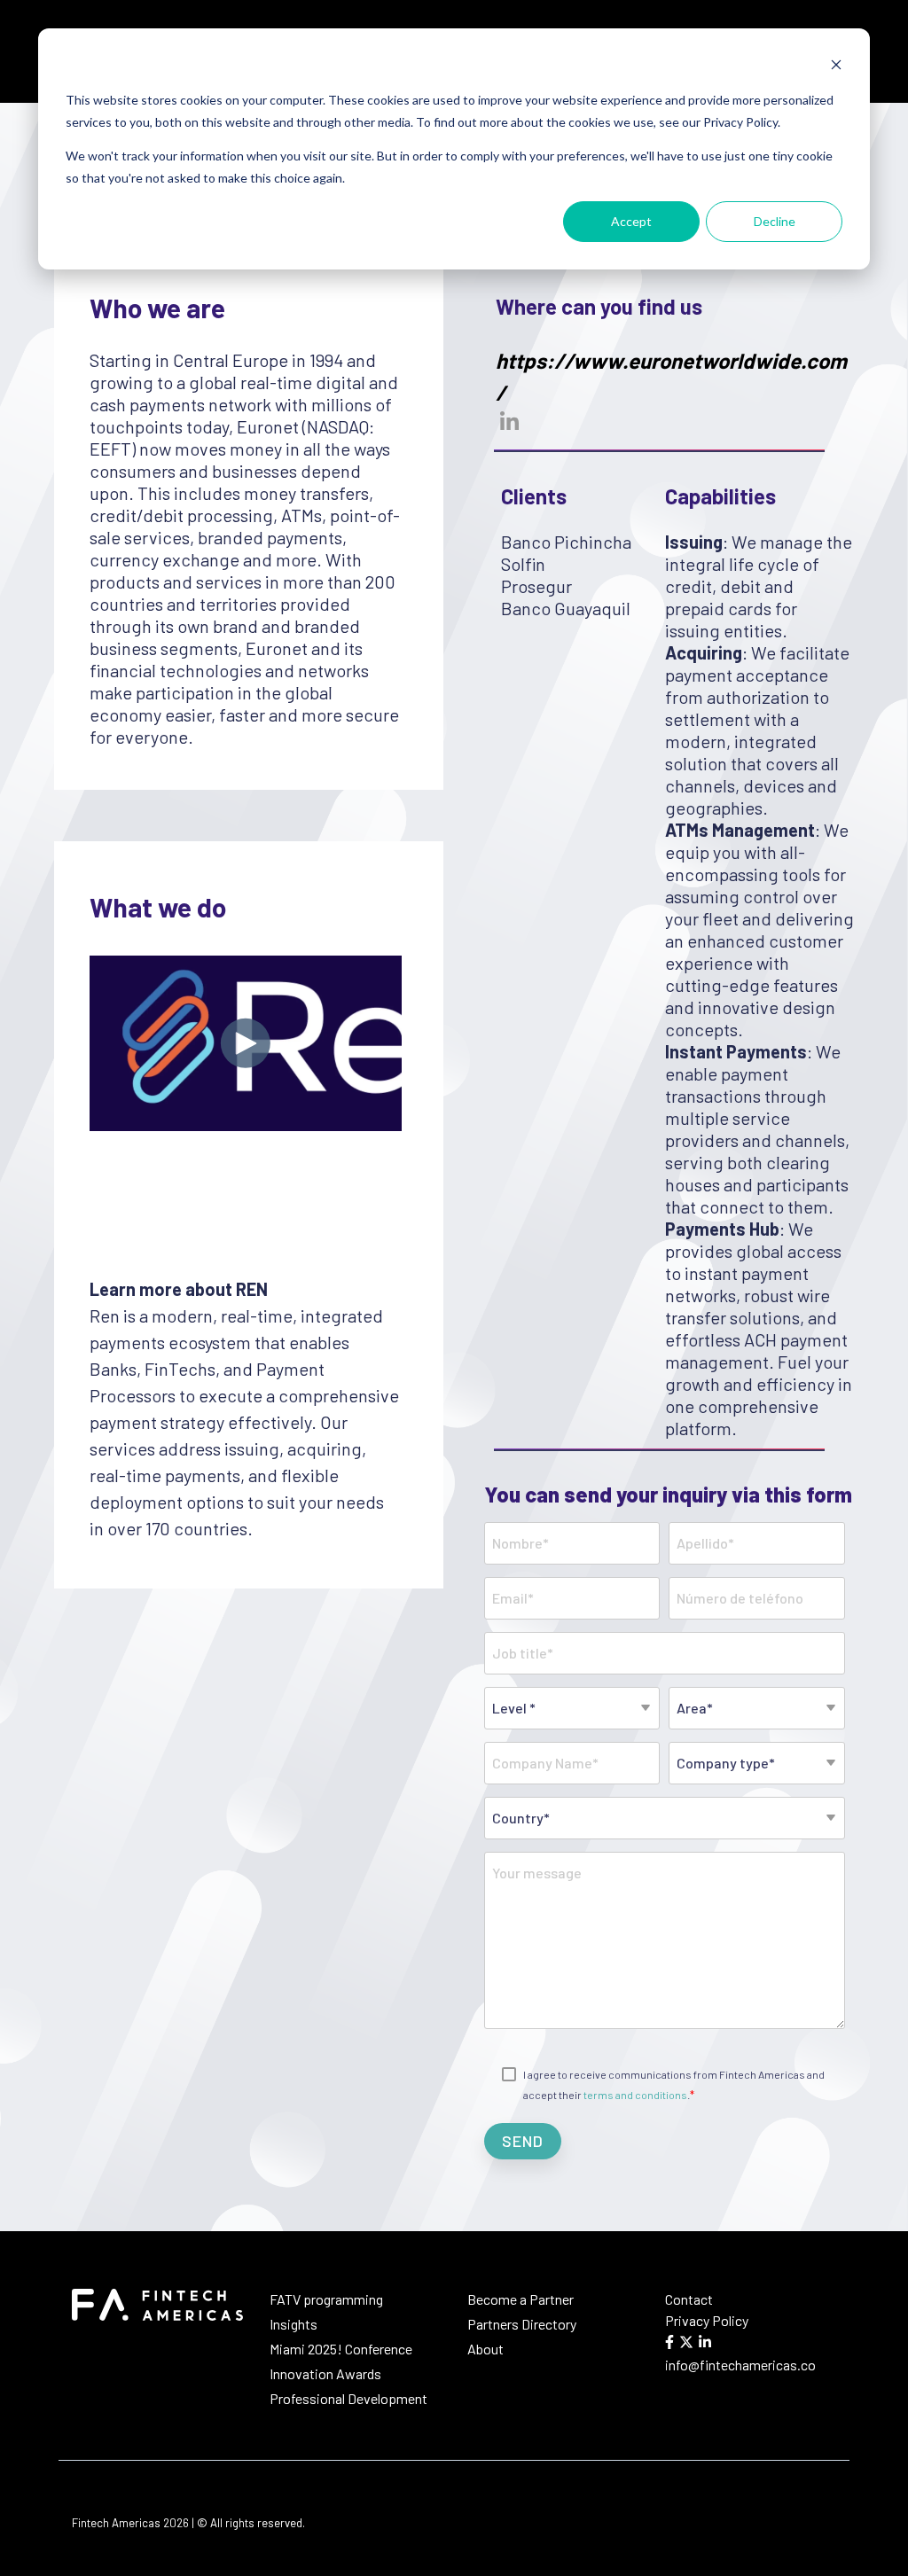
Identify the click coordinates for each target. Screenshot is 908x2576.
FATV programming (326, 2299)
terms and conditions (635, 2095)
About (485, 2349)
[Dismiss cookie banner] (836, 67)
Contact (689, 2299)
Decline (775, 221)
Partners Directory (523, 2324)
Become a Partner (521, 2299)
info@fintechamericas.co (740, 2365)
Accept (631, 221)
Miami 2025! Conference (341, 2349)
